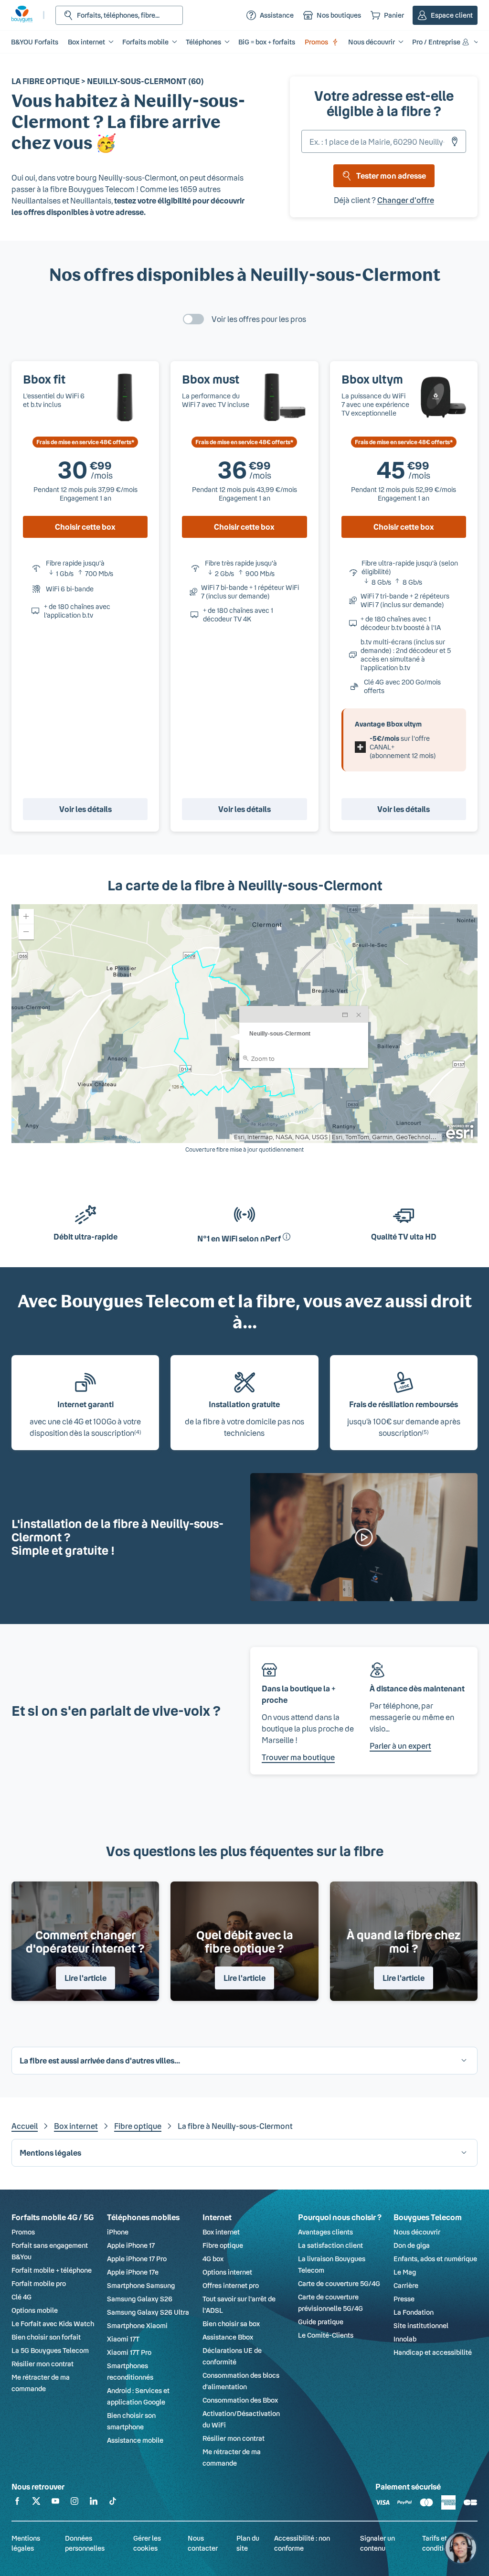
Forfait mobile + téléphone (52, 2270)
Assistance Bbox (228, 2337)
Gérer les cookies (147, 2543)
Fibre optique (138, 2126)
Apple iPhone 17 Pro (137, 2259)
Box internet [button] (86, 42)
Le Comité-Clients (326, 2335)
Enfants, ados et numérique (435, 2259)
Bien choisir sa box (231, 2324)
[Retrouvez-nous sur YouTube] (55, 2503)
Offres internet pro (231, 2285)
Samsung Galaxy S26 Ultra (148, 2312)
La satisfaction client (330, 2245)
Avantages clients (325, 2232)
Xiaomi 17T (123, 2339)
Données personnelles (85, 2543)
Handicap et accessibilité (433, 2352)
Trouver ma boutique (298, 1757)
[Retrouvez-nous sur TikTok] (113, 2503)
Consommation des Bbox (240, 2400)
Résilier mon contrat (43, 2364)
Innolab (405, 2339)
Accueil (25, 2126)
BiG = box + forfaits (267, 42)
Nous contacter (203, 2543)
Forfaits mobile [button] (145, 42)
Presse (404, 2299)
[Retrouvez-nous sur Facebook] (17, 2503)
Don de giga (412, 2245)
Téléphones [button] (203, 42)
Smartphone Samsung (141, 2285)
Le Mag (405, 2272)
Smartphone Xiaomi (137, 2325)
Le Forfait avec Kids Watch (53, 2324)
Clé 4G (21, 2297)
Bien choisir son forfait (46, 2337)
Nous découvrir (417, 2232)
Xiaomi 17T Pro (129, 2352)
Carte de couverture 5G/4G (339, 2283)
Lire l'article (85, 1978)
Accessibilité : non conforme (302, 2543)
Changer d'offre (406, 200)
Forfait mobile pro (39, 2283)
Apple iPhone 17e (133, 2272)
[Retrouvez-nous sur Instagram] (74, 2503)
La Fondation (414, 2312)
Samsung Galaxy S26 (140, 2299)
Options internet (227, 2272)
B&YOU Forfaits (35, 42)
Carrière (406, 2285)
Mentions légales (26, 2543)
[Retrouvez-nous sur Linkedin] (94, 2503)
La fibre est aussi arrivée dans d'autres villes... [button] (100, 2060)
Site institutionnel (421, 2325)
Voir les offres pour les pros (259, 319)
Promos (316, 42)
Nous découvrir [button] (372, 42)
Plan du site (248, 2543)
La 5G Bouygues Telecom (50, 2350)
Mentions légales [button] (50, 2153)
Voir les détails (85, 809)
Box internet (76, 2126)
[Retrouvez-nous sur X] (36, 2503)
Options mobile (35, 2310)
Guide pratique (321, 2322)
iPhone (118, 2232)
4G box (213, 2259)
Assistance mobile (135, 2440)
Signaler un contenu (377, 2543)
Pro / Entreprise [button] (436, 42)
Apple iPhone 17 (131, 2245)
